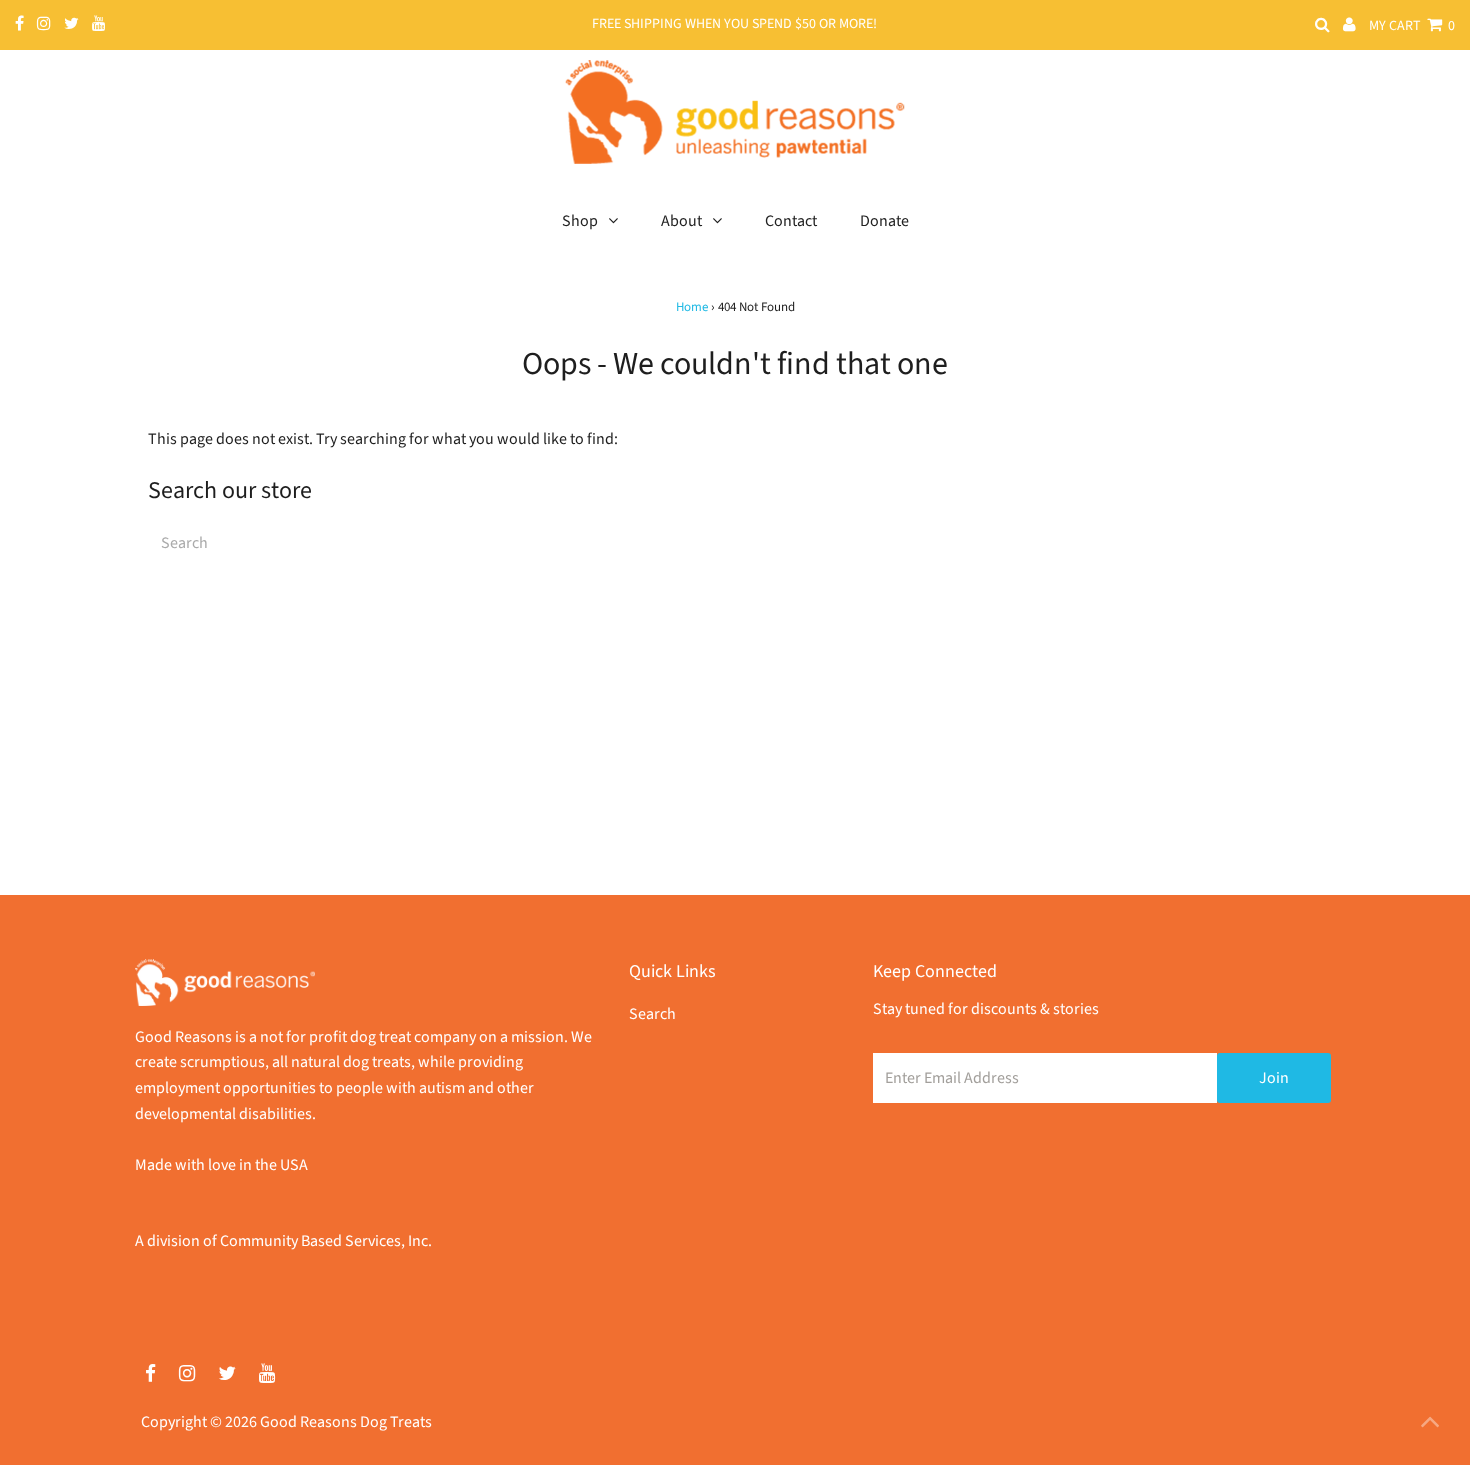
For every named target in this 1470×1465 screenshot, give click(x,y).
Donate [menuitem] (884, 221)
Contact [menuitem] (791, 221)
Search (652, 1014)
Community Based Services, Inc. (326, 1241)
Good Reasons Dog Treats (346, 1422)
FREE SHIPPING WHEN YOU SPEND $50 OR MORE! (734, 24)
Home (692, 307)
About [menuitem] (681, 221)
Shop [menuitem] (580, 221)
